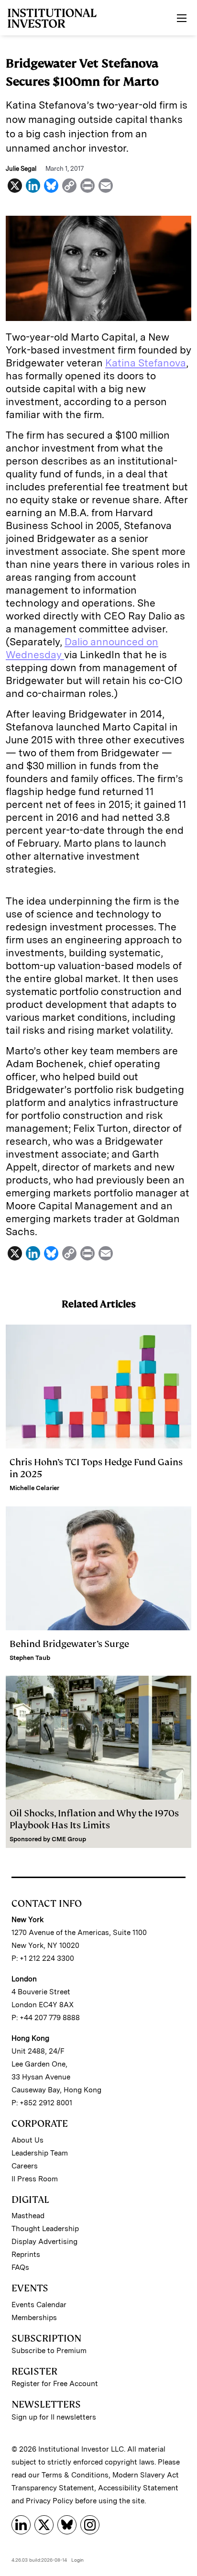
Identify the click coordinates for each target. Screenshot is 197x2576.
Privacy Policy (49, 2501)
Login (77, 2560)
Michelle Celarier (34, 1488)
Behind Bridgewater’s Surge (69, 1644)
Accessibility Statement (138, 2488)
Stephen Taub (30, 1658)
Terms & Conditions (75, 2475)
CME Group (69, 1839)
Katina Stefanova (146, 363)
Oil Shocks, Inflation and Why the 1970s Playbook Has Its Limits (94, 1819)
